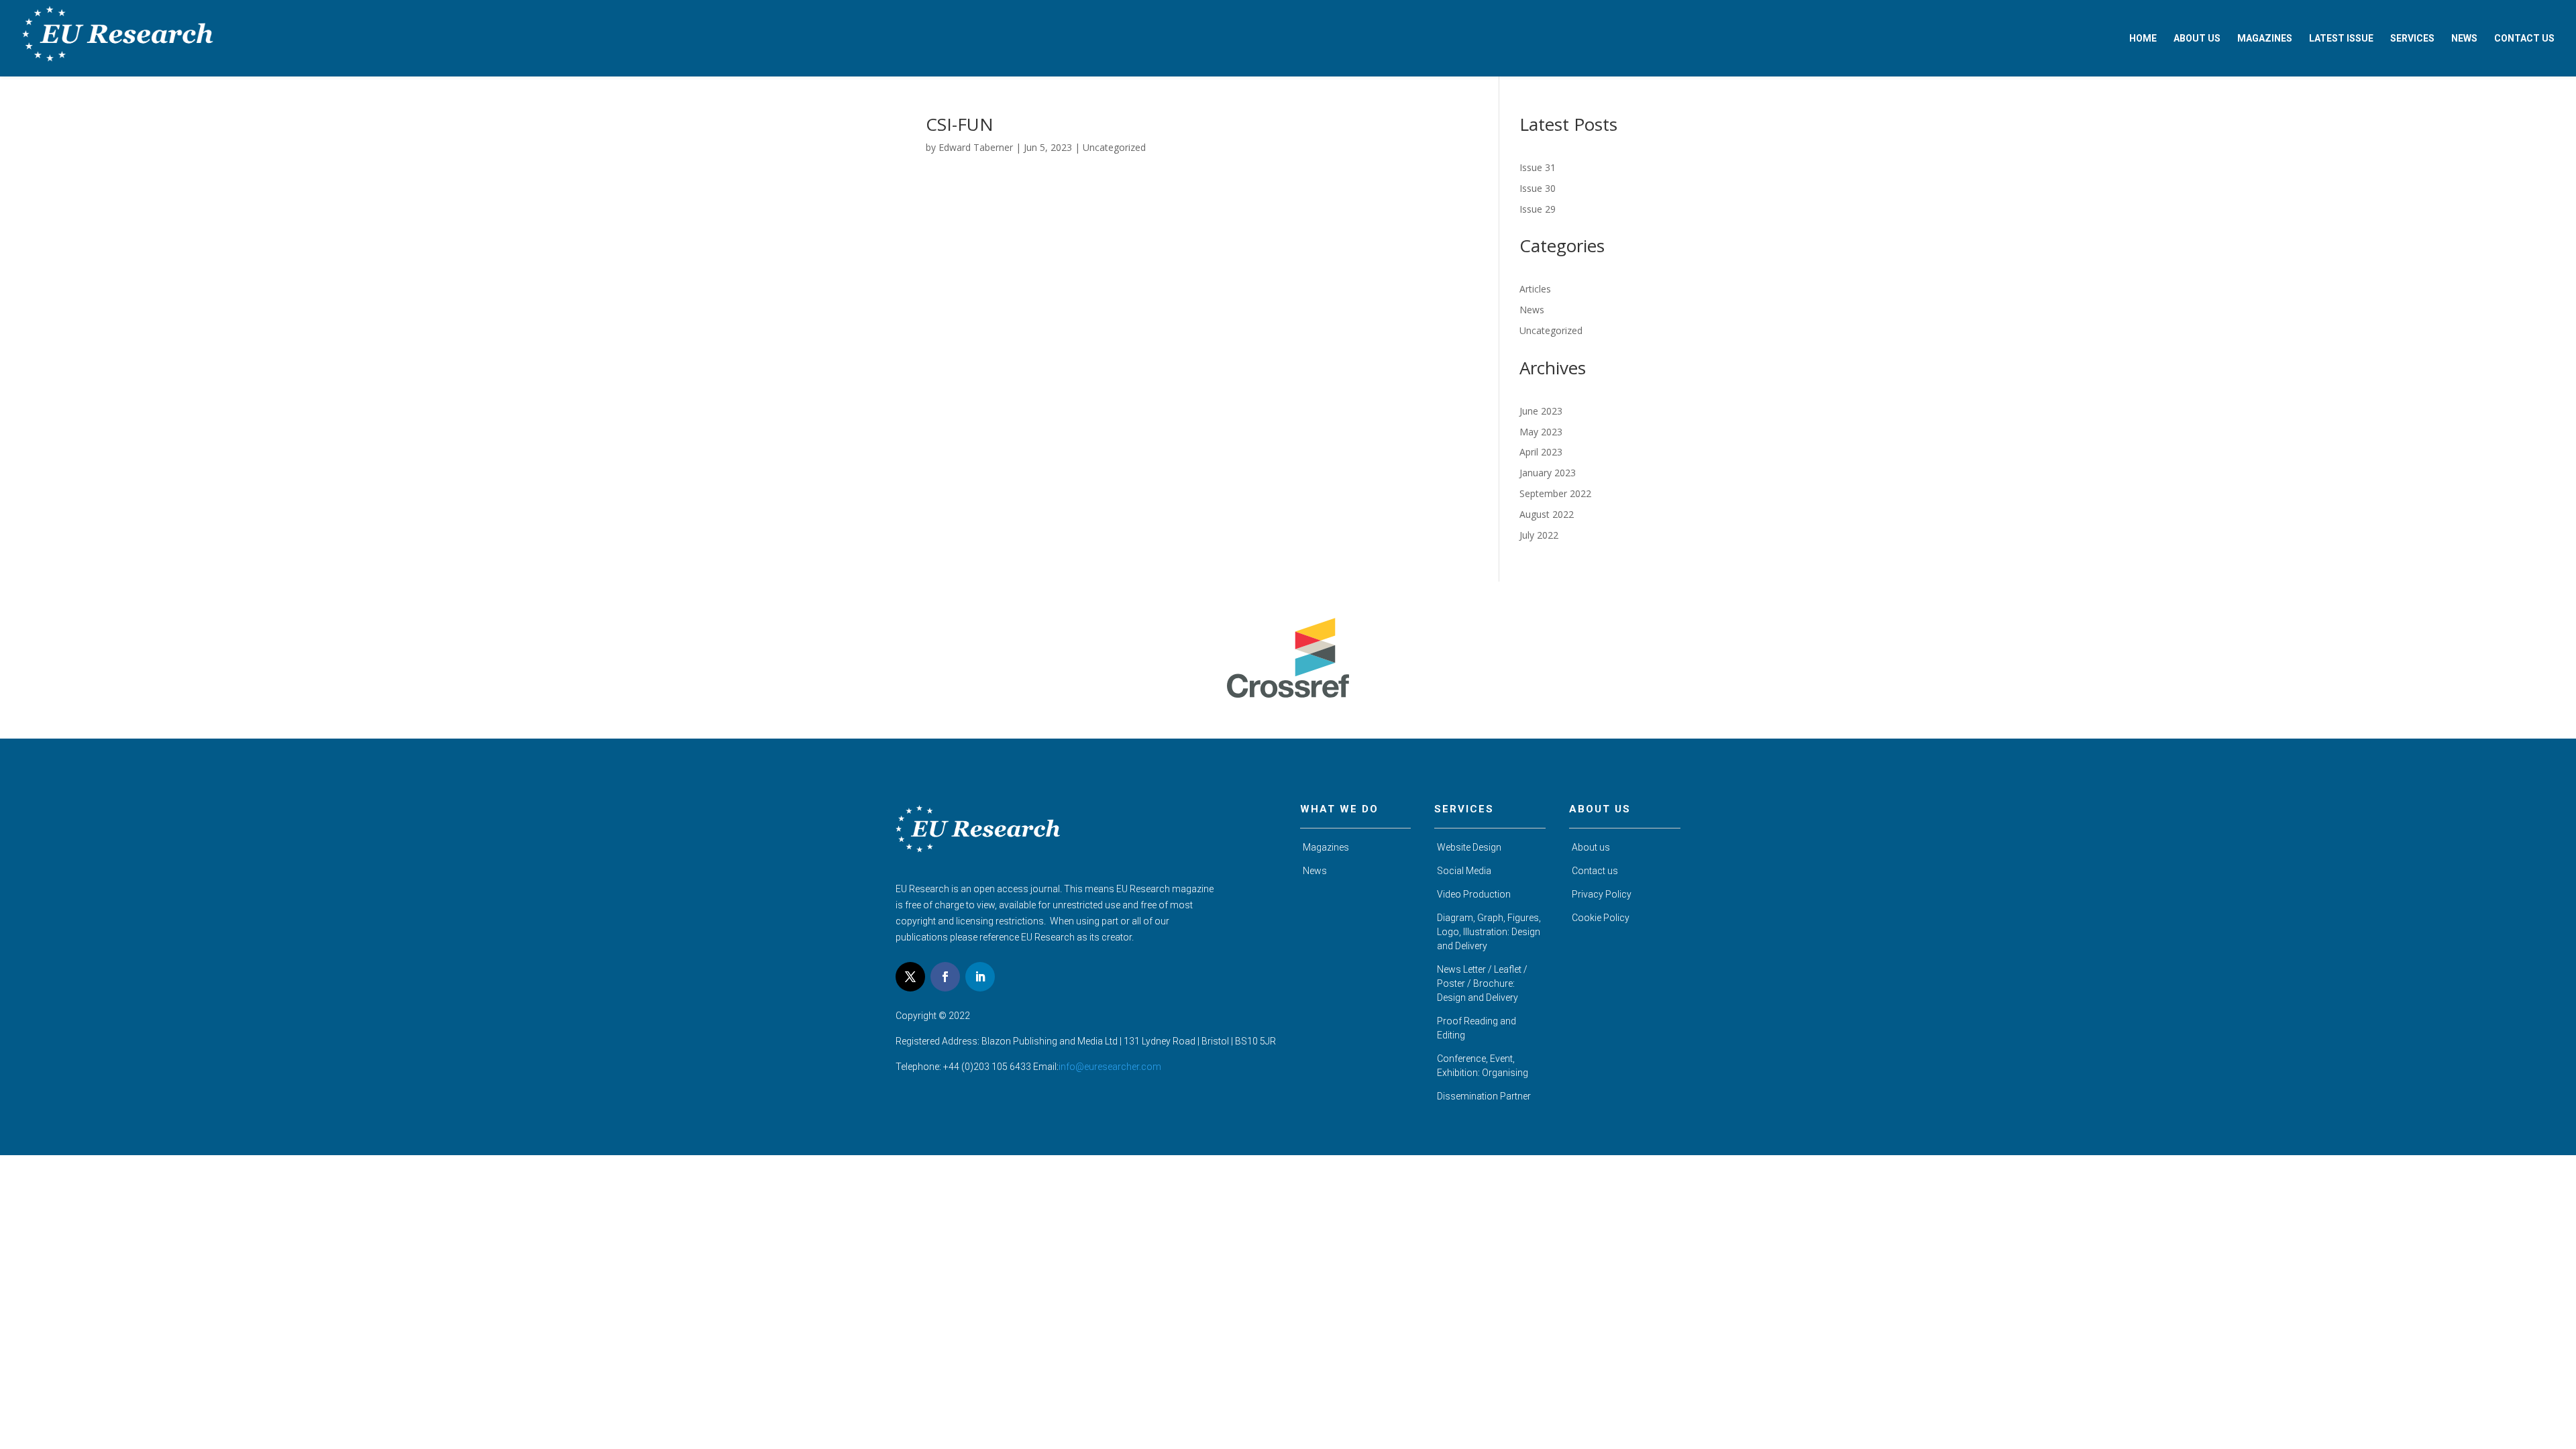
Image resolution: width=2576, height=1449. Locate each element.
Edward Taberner (976, 147)
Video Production (1474, 894)
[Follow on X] (910, 977)
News (1532, 310)
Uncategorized (1114, 147)
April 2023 (1541, 452)
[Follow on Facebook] (945, 977)
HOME (2143, 39)
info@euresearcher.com (1110, 1067)
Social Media (1464, 871)
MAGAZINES (2265, 39)
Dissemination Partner (1484, 1096)
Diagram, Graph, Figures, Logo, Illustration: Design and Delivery (1489, 932)
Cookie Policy (1601, 918)
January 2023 (1548, 473)
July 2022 (1539, 535)
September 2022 (1555, 493)
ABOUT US (2197, 39)
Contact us (1595, 871)
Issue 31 (1538, 167)
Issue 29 (1538, 209)
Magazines (1326, 847)
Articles (1535, 289)
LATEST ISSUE (2341, 39)
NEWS (2464, 39)
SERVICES (2412, 39)
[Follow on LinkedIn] (980, 977)
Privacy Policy (1602, 894)
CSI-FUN (960, 124)
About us (1591, 847)
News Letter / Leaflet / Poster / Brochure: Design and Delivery (1482, 983)
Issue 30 (1538, 188)
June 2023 (1541, 411)
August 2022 (1547, 514)
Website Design (1469, 847)
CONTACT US (2524, 39)
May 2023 (1541, 432)
